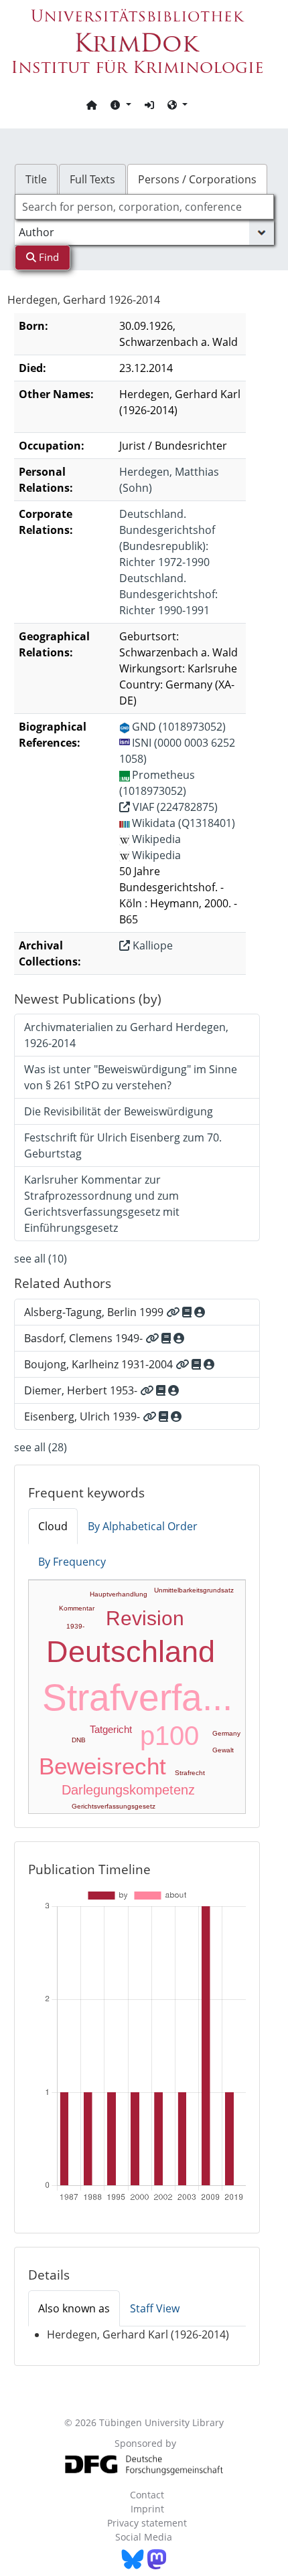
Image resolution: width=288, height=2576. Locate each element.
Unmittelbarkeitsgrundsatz (194, 1590)
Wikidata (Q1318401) (184, 823)
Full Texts (92, 179)
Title (36, 179)
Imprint (147, 2509)
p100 (169, 1736)
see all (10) (41, 1259)
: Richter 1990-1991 (168, 594)
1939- (75, 1626)
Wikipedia (156, 839)
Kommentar (77, 1608)
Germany (226, 1733)
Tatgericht (111, 1729)
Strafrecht (190, 1773)
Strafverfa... (137, 1697)
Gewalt (223, 1750)
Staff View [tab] (155, 2308)
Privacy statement (147, 2523)
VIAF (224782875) (174, 807)
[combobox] (144, 207)
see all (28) (41, 1447)
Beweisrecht (102, 1766)
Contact (147, 2495)
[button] (121, 104)
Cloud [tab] (53, 1526)
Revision (145, 1618)
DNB (79, 1740)
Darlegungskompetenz (128, 1790)
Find (48, 257)
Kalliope (151, 945)
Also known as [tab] (74, 2308)
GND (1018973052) (179, 727)
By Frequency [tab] (72, 1562)
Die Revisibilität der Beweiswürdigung (119, 1111)
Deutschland (131, 1652)
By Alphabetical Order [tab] (143, 1526)
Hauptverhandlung (119, 1594)
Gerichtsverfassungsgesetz (114, 1806)
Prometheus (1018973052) (157, 783)
